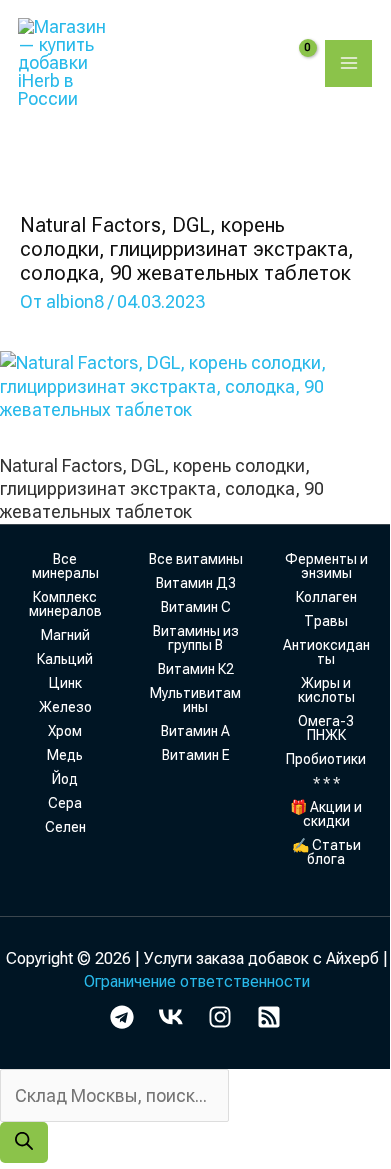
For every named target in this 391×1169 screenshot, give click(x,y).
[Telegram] (122, 1017)
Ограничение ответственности (197, 981)
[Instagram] (220, 1017)
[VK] (171, 1017)
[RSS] (269, 1017)
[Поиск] (24, 1142)
